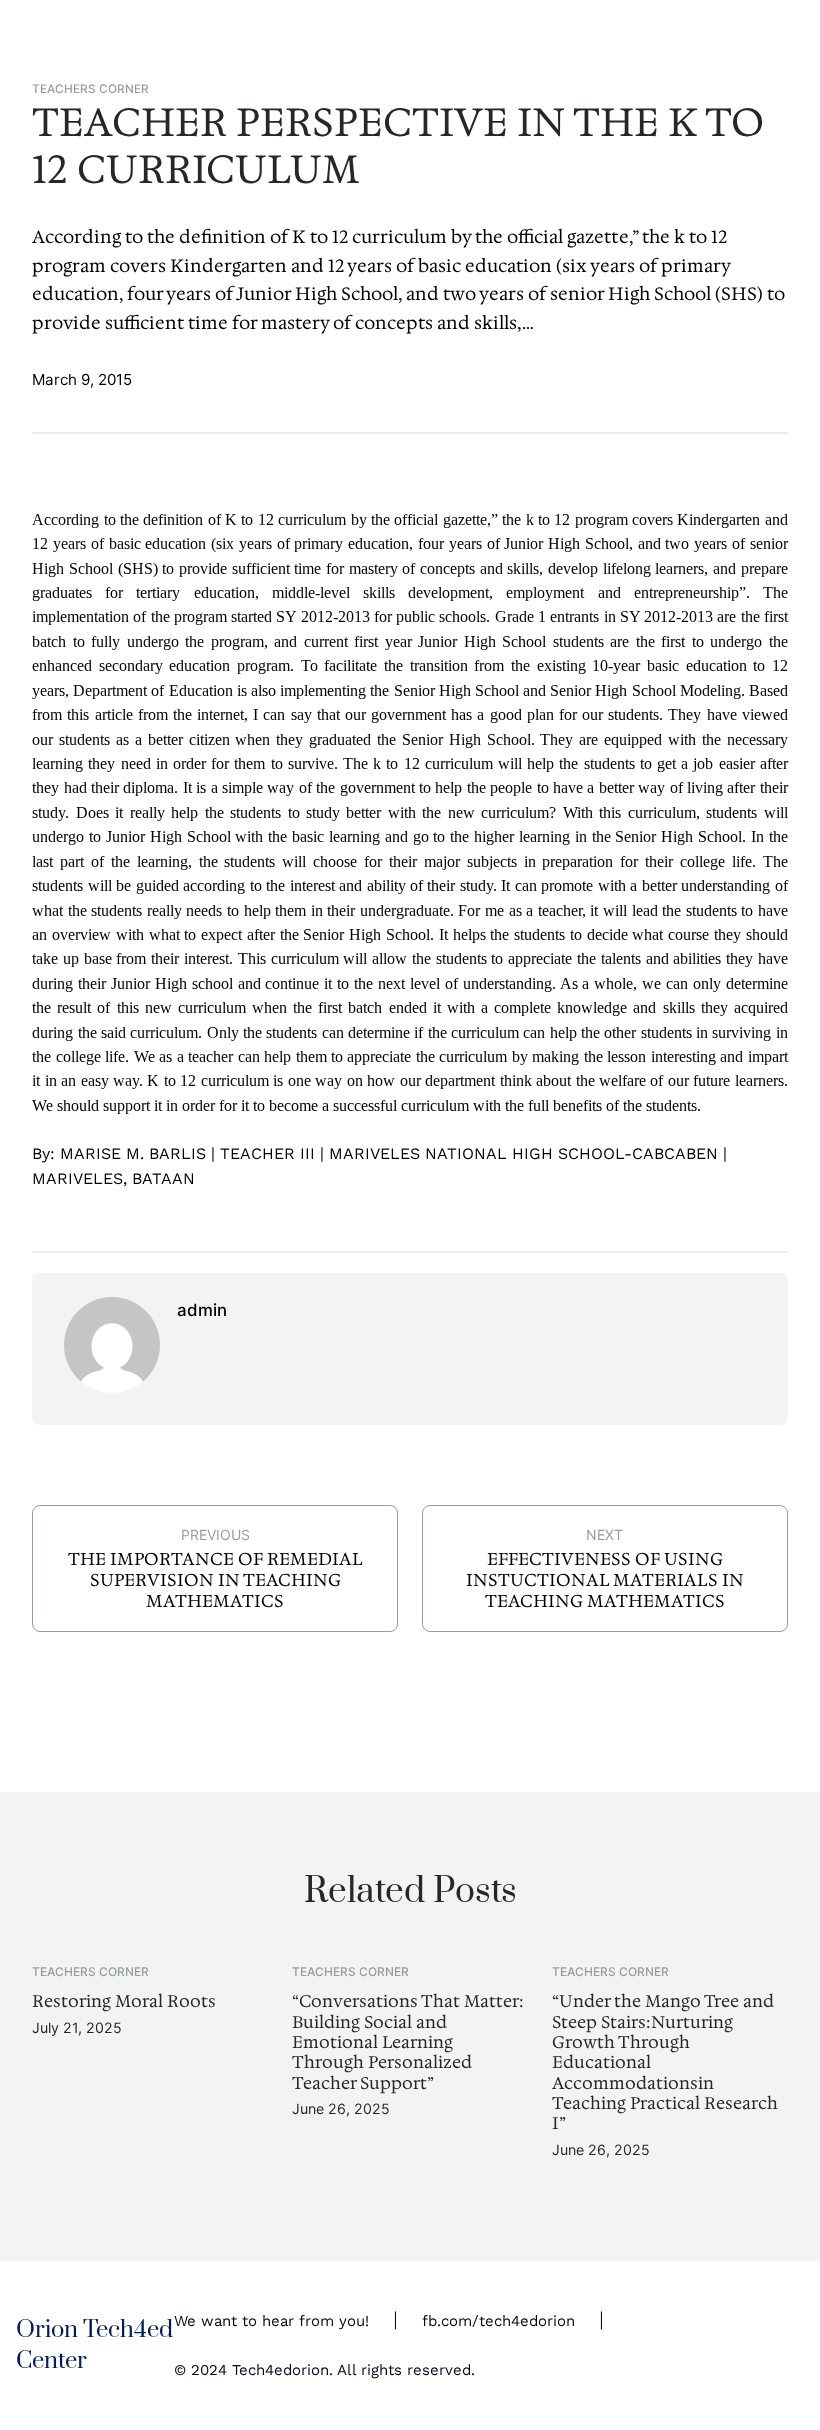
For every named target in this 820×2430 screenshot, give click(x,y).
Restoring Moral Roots (124, 2001)
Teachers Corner (90, 89)
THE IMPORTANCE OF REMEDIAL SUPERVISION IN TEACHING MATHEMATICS (215, 1579)
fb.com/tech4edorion (498, 2321)
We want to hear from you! (271, 2321)
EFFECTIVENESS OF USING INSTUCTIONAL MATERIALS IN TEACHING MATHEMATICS (605, 1579)
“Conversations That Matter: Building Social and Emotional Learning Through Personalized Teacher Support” (408, 2042)
